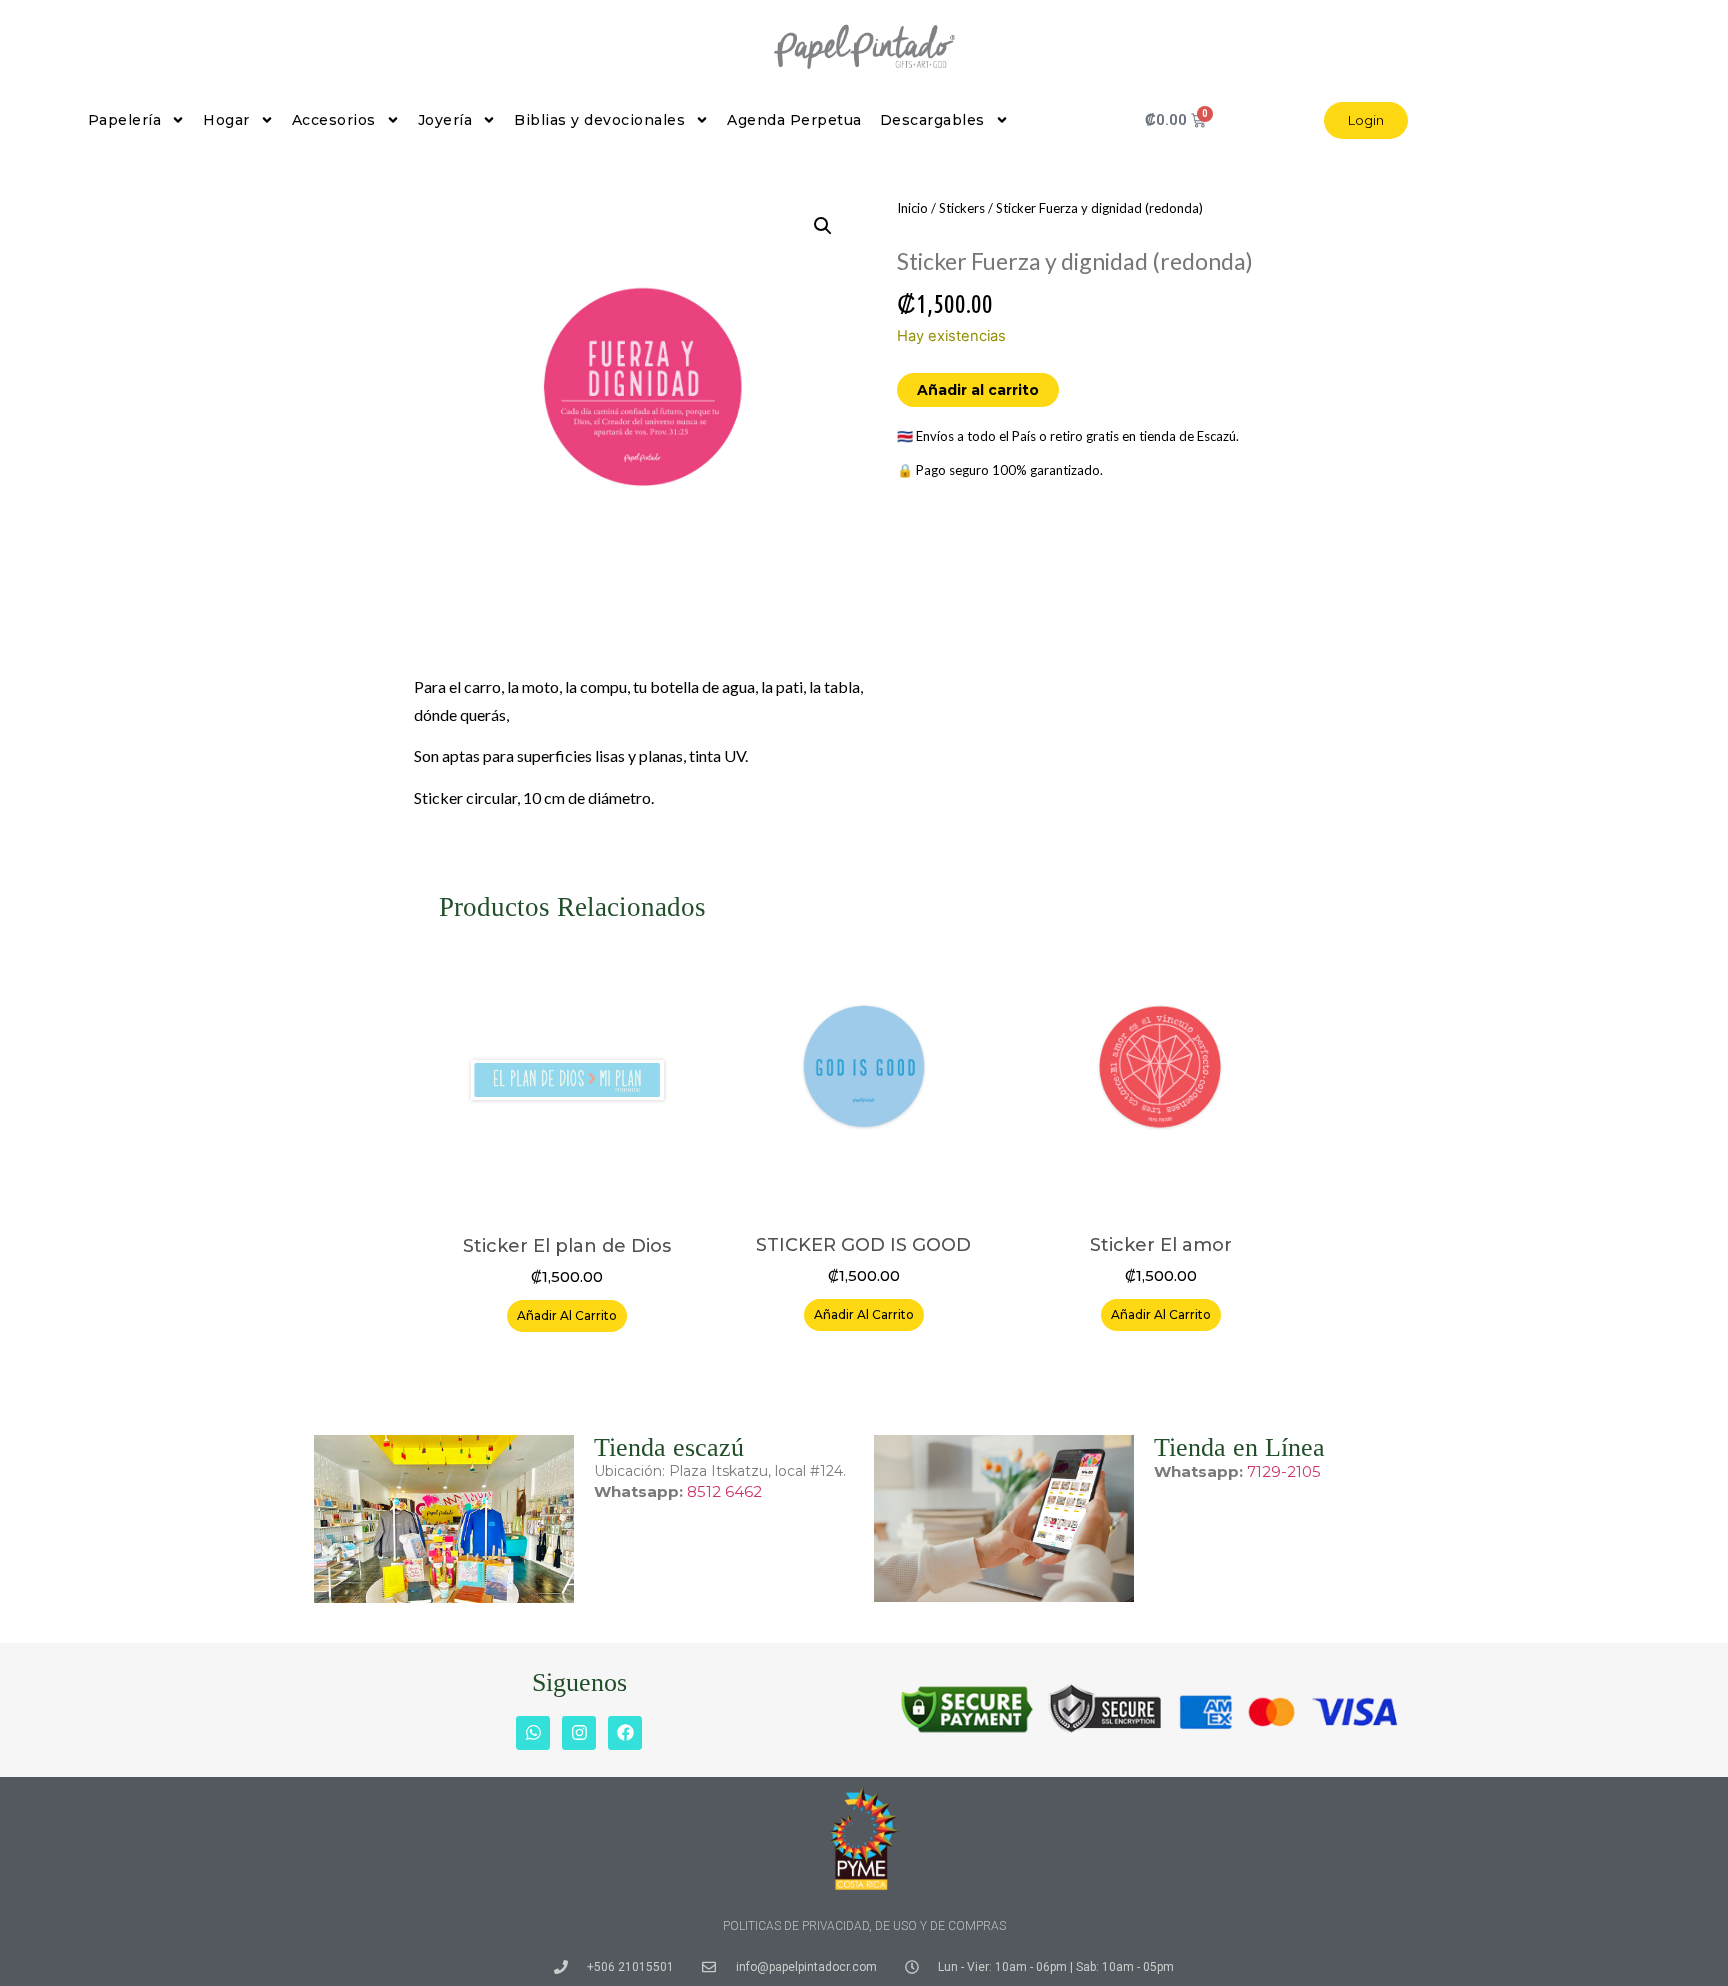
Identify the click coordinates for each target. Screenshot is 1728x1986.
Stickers (962, 208)
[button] (823, 226)
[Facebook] (625, 1733)
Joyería (445, 120)
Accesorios (334, 120)
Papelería (125, 120)
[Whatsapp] (533, 1733)
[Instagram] (579, 1733)
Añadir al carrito (978, 390)
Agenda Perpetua (794, 120)
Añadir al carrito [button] (567, 1315)
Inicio (912, 208)
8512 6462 (724, 1491)
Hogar (226, 120)
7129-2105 (1284, 1471)
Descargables (932, 120)
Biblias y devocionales (599, 120)
